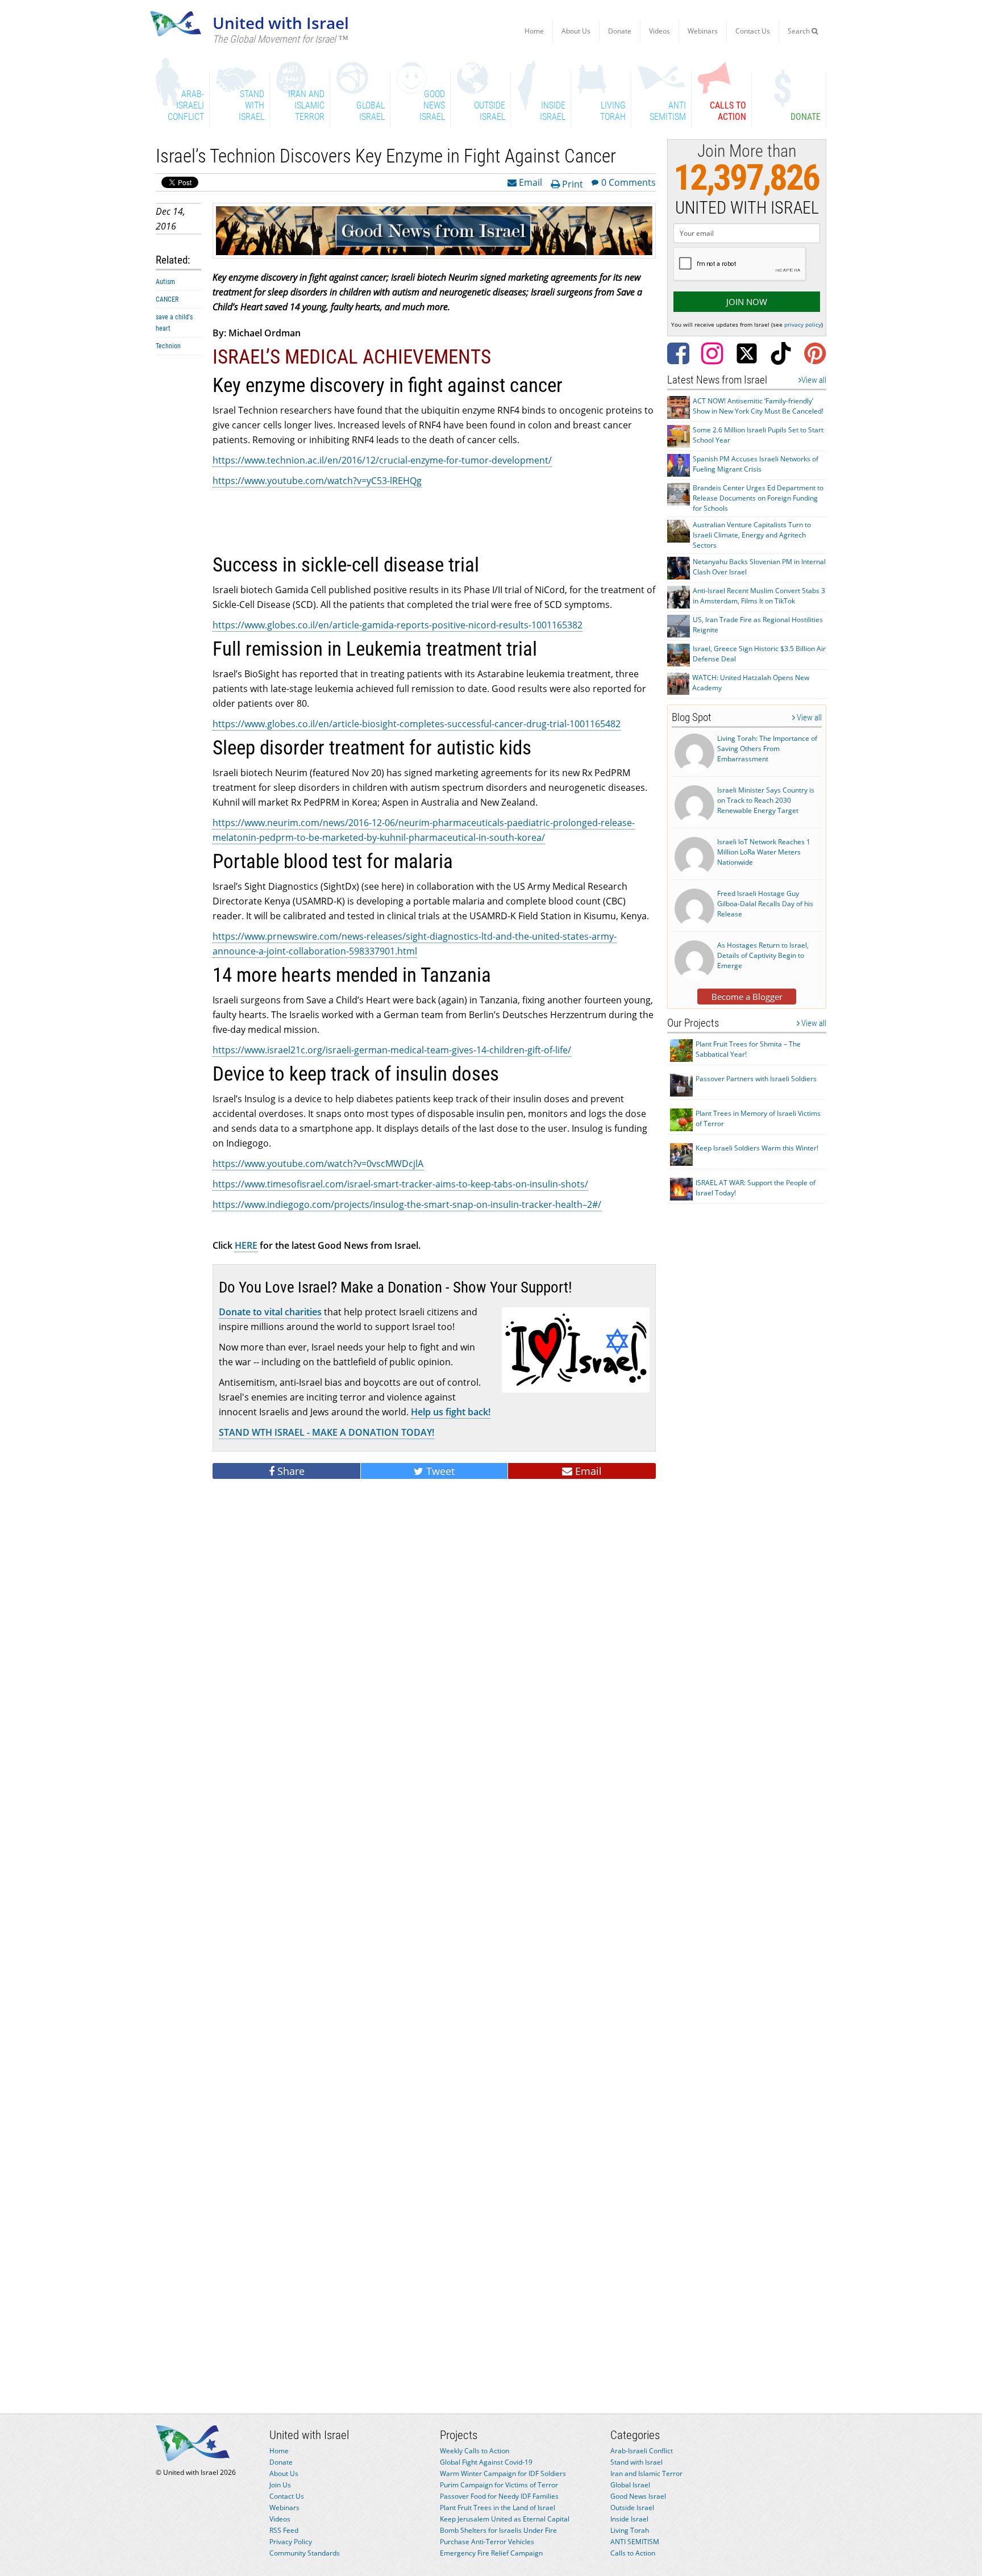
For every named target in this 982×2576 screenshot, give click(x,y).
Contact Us (753, 31)
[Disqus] (434, 1939)
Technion (168, 346)
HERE (246, 1245)
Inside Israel (629, 2519)
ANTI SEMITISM (635, 2542)
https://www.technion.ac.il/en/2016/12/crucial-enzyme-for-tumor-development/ (382, 460)
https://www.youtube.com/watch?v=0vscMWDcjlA (318, 1164)
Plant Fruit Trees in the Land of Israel (498, 2508)
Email (529, 182)
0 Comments (629, 182)
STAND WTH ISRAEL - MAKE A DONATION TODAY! (326, 1432)
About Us (576, 31)
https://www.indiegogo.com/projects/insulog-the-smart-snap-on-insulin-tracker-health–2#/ (407, 1204)
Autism (165, 282)
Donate (620, 31)
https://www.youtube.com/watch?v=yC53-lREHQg (317, 481)
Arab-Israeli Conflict (642, 2451)
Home (534, 31)
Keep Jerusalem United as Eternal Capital (505, 2519)
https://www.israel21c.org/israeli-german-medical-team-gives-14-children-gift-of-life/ (392, 1050)
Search (800, 31)
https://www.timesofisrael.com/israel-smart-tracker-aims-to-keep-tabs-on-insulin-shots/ (400, 1184)
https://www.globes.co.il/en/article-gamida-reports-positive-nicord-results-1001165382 (398, 625)
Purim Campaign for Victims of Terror (499, 2485)
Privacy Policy (291, 2542)
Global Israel (630, 2485)
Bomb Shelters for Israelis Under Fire (498, 2530)
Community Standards (305, 2553)
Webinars (703, 31)
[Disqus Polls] (434, 1644)
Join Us (280, 2485)
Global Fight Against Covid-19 (486, 2462)
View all (814, 380)
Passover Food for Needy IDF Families (499, 2496)
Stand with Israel (636, 2462)
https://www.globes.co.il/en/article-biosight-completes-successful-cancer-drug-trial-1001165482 (417, 724)
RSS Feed (284, 2530)
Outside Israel (632, 2508)
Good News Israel (638, 2496)
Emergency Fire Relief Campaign (491, 2553)
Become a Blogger (747, 997)
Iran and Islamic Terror (646, 2473)
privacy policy (803, 324)
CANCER (167, 299)
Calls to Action (633, 2553)
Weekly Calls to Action (475, 2451)
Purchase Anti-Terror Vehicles (487, 2542)
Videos (659, 31)
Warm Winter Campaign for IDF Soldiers (503, 2473)
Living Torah (630, 2530)
